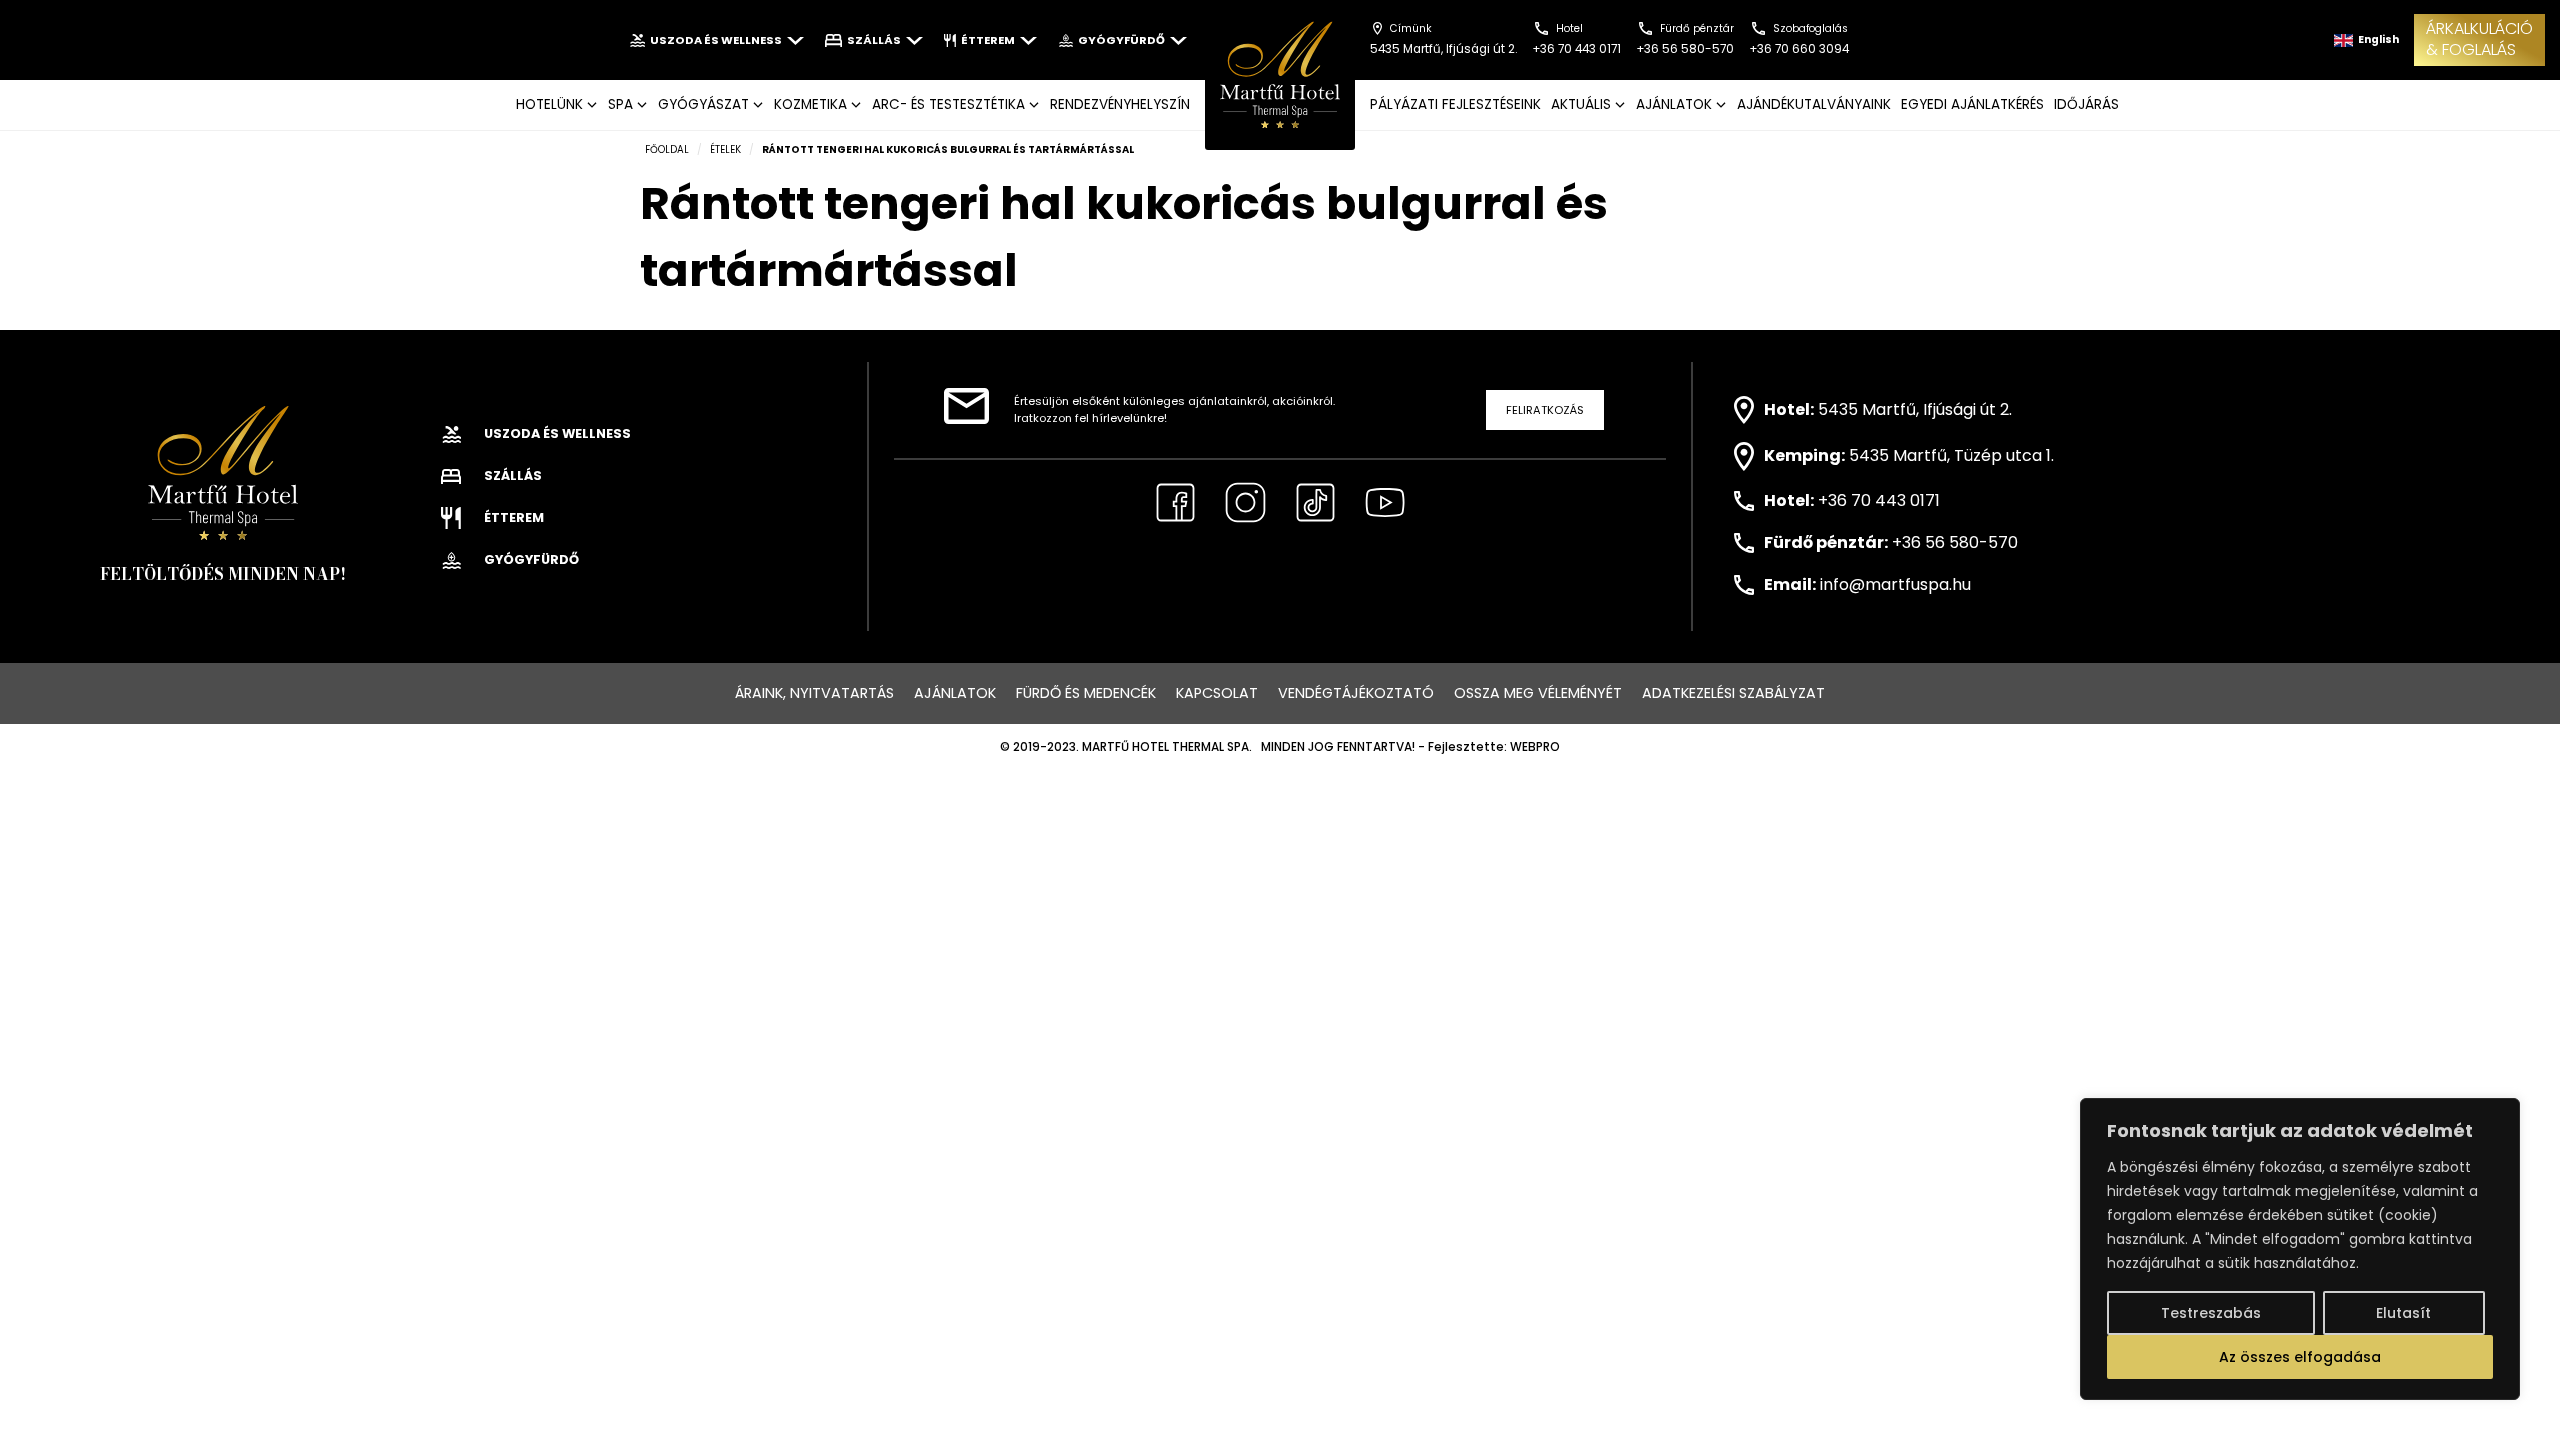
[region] (2300, 1249)
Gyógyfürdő (1121, 40)
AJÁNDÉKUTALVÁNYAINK (1814, 104)
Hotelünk (549, 104)
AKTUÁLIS (1581, 104)
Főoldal (667, 149)
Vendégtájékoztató (1356, 693)
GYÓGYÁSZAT (703, 104)
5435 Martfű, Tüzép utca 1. (1951, 455)
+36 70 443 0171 (1879, 500)
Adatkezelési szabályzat (1733, 693)
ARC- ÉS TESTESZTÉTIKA (948, 104)
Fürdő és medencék (1086, 693)
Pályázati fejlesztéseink (1455, 104)
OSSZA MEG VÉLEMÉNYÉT (1538, 693)
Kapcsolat (1217, 693)
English (2377, 39)
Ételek (725, 149)
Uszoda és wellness (716, 40)
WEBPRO (1535, 747)
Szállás (874, 40)
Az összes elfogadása (2300, 1357)
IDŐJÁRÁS (2086, 104)
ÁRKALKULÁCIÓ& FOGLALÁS (2479, 39)
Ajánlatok (955, 693)
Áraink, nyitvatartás (814, 693)
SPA (620, 104)
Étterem (988, 40)
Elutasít (2403, 1313)
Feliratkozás (1545, 410)
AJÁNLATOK (1674, 104)
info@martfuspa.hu (1895, 584)
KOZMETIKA (810, 104)
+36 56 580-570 (1955, 542)
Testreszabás (2211, 1313)
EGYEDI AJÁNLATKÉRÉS (1972, 104)
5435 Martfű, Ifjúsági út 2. (1915, 408)
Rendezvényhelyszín (1120, 104)
